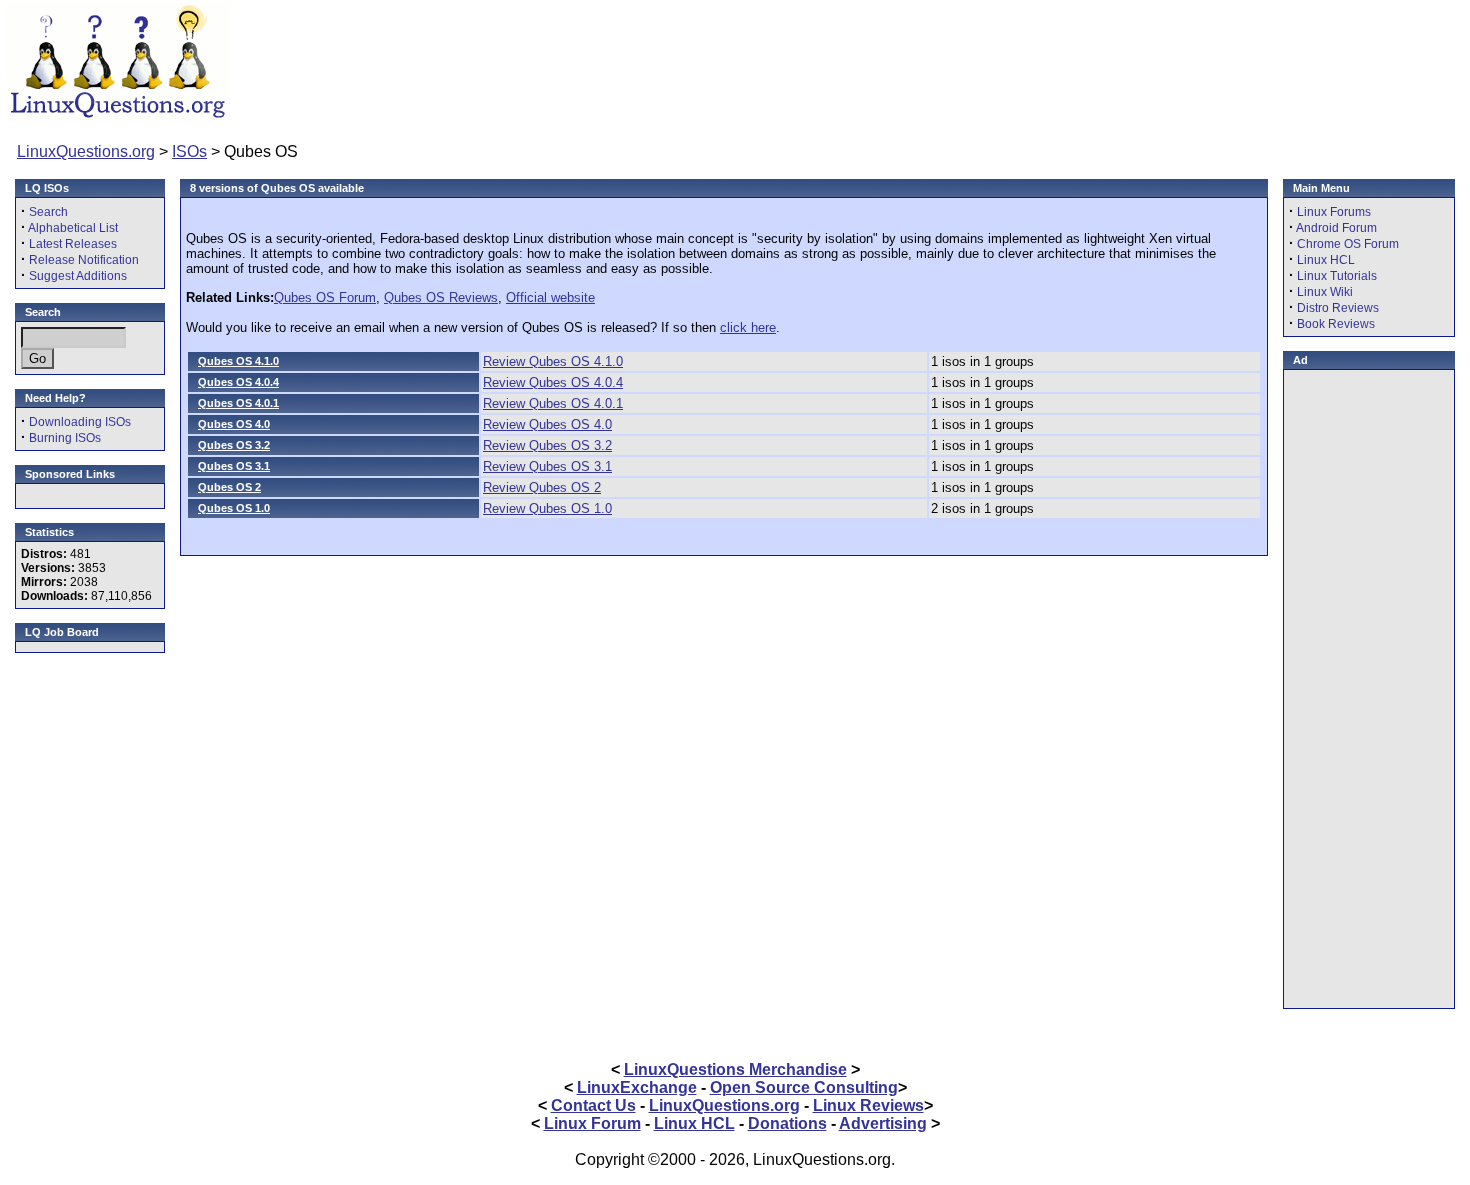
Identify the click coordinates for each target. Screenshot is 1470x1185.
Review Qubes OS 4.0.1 (553, 403)
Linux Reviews (868, 1105)
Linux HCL (1326, 260)
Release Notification (84, 260)
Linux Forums (1334, 212)
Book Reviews (1336, 324)
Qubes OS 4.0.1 (238, 403)
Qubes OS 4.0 (234, 424)
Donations (787, 1123)
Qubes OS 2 (229, 487)
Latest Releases (73, 244)
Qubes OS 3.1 (234, 466)
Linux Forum (592, 1123)
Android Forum (1336, 228)
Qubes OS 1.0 (234, 508)
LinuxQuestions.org (86, 151)
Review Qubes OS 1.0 (547, 508)
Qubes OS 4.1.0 (238, 361)
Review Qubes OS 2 (542, 487)
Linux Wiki (1325, 292)
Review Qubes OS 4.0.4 (553, 382)
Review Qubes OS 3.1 (547, 466)
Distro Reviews (1338, 308)
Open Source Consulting (804, 1087)
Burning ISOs (65, 438)
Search (48, 212)
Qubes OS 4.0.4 (238, 382)
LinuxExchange (637, 1087)
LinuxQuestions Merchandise (735, 1069)
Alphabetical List (73, 228)
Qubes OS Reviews (441, 297)
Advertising (883, 1123)
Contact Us (593, 1105)
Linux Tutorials (1337, 276)
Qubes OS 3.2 (234, 445)
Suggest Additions (78, 276)
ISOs (189, 151)
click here (748, 327)
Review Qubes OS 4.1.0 (553, 361)
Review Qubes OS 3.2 (547, 445)
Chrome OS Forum (1348, 244)
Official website (550, 297)
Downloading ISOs (80, 422)
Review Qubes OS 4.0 (547, 424)
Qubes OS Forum (325, 297)
